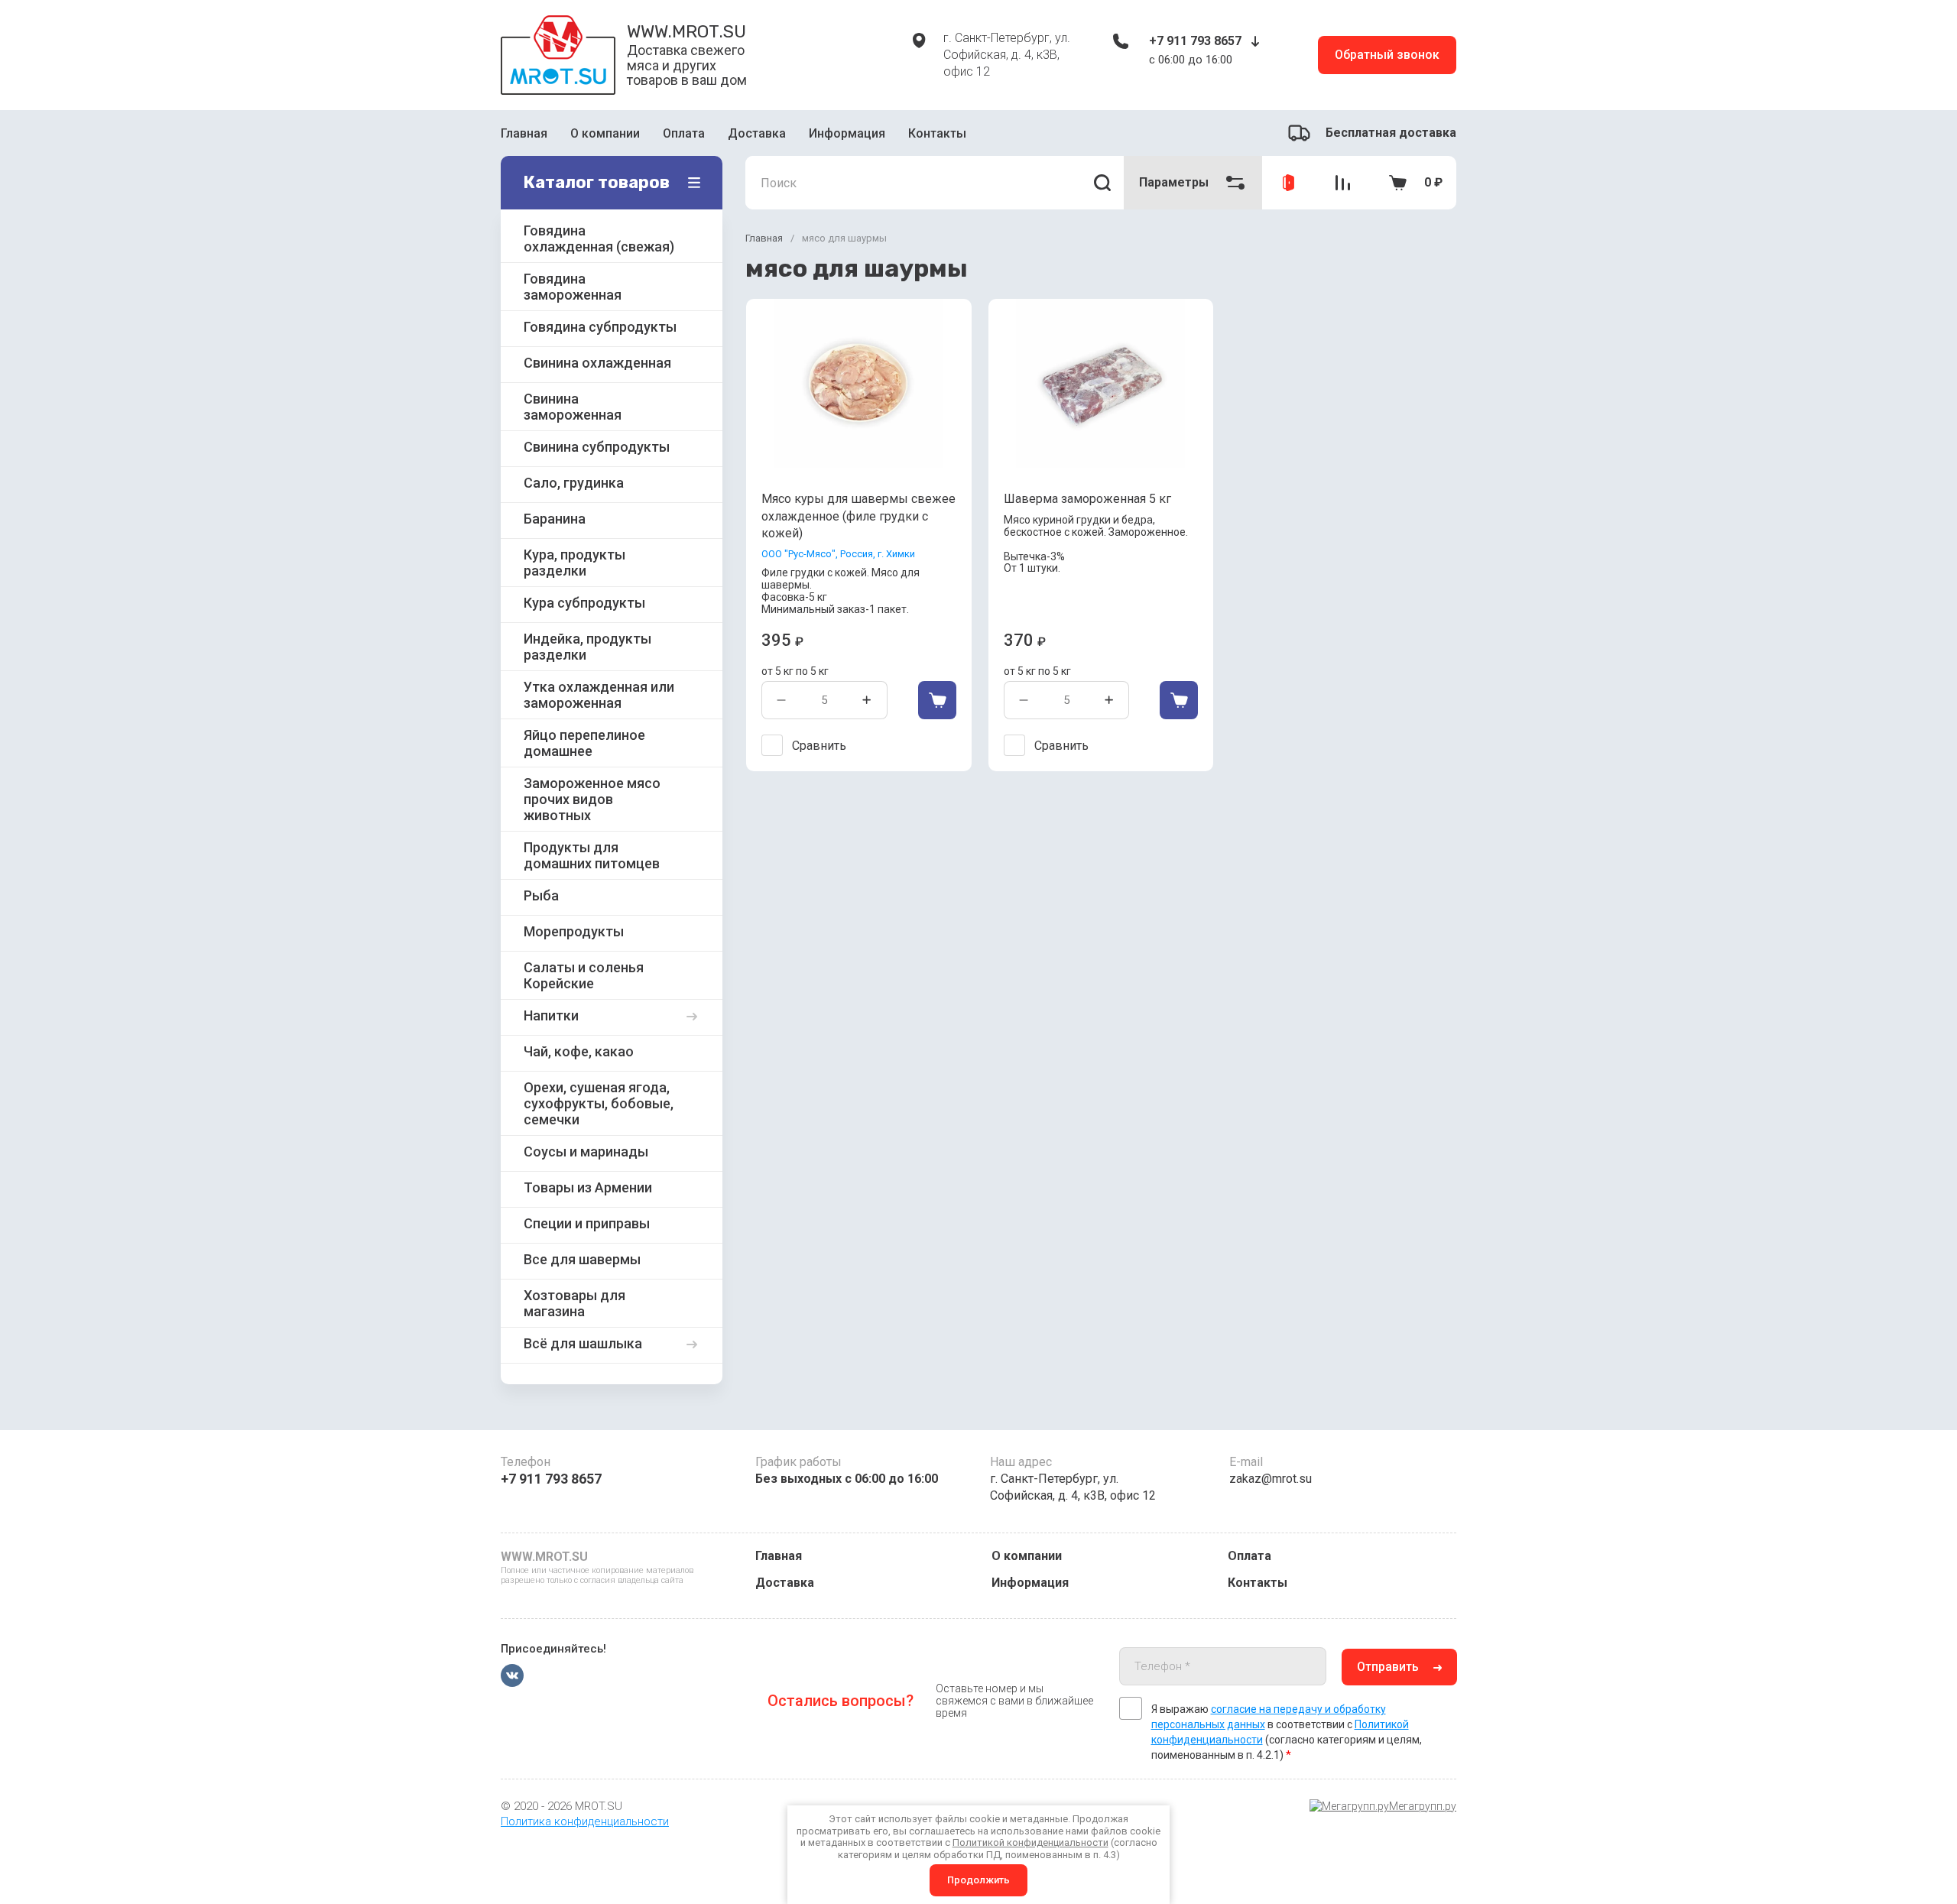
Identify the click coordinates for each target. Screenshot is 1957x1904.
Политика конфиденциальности (585, 1821)
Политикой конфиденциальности (1030, 1842)
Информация (847, 133)
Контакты (937, 133)
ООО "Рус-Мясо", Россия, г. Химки (838, 554)
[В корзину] (937, 700)
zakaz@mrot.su (1271, 1479)
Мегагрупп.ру (1423, 1806)
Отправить (1388, 1667)
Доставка (757, 133)
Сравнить (819, 746)
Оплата (684, 133)
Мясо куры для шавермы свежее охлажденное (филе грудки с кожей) (858, 516)
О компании (605, 133)
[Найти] (1102, 183)
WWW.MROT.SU (686, 31)
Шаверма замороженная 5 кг (1087, 499)
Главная (524, 133)
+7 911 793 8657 (1195, 41)
